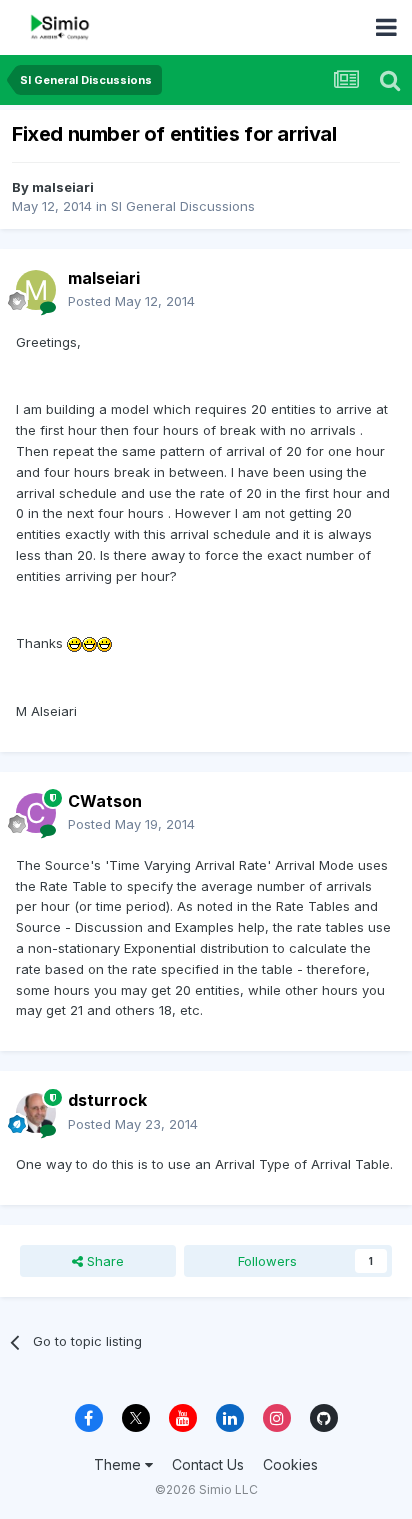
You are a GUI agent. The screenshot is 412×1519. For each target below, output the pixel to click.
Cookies (290, 1464)
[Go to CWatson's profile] (36, 813)
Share (103, 1261)
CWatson (105, 801)
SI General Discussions (183, 206)
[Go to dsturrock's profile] (36, 1113)
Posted (131, 301)
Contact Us (208, 1464)
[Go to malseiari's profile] (36, 290)
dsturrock (107, 1100)
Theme (119, 1464)
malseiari (63, 187)
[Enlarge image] (74, 643)
